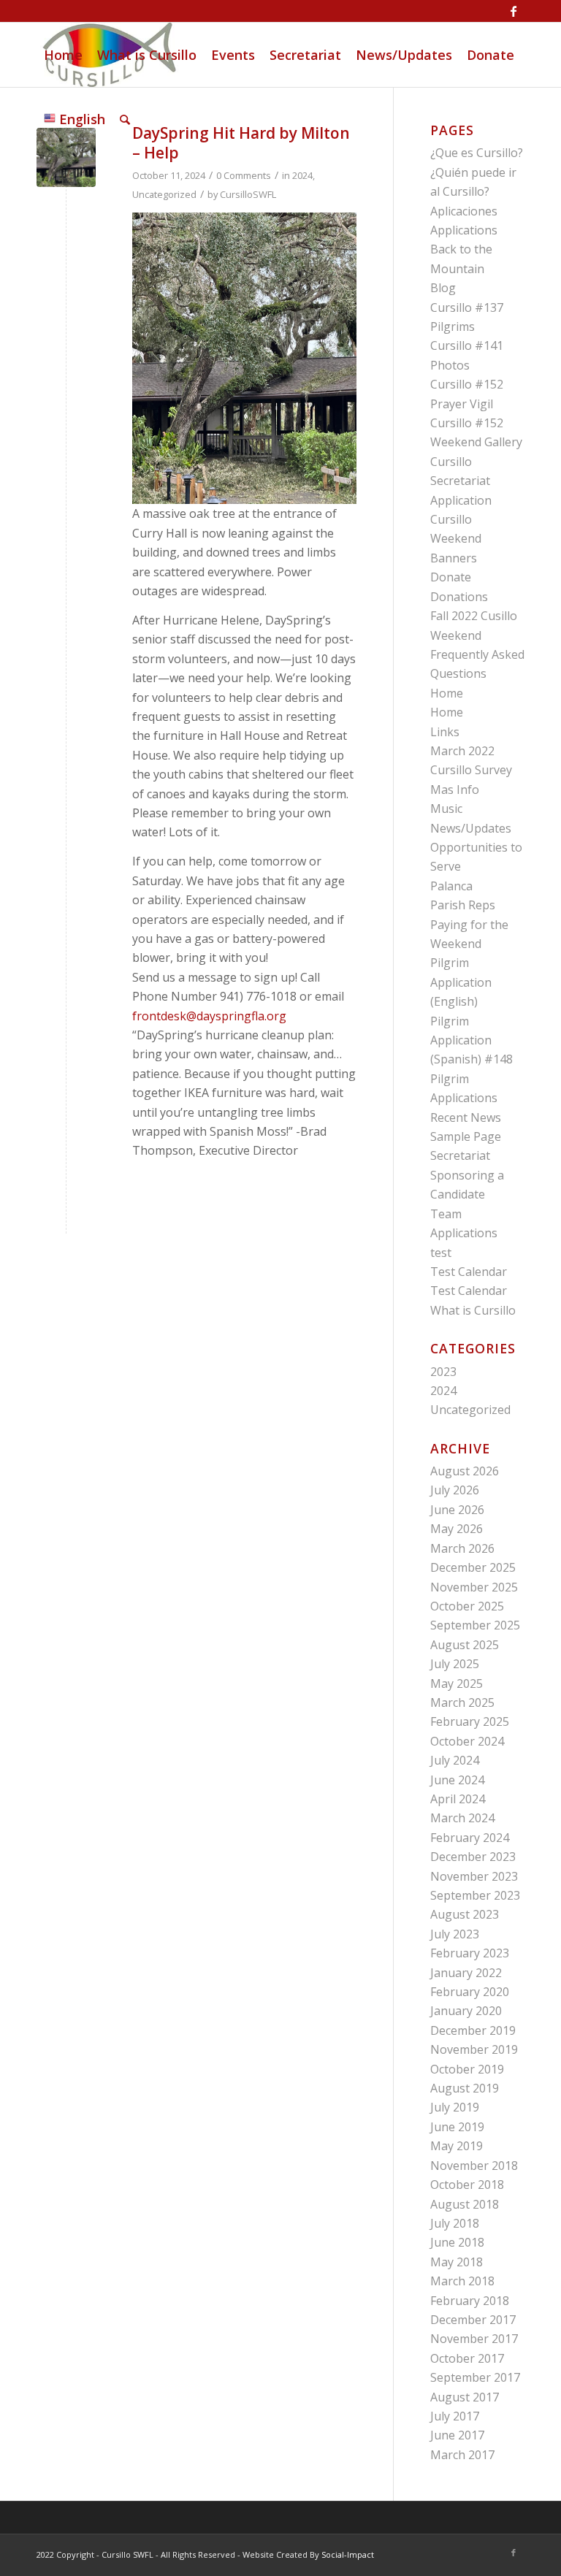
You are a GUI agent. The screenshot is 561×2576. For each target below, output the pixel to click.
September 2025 (475, 1625)
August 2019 (465, 2088)
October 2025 (467, 1606)
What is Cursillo (473, 1310)
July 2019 (455, 2107)
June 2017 (457, 2435)
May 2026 (457, 1529)
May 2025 (457, 1683)
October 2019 (467, 2069)
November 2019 (474, 2049)
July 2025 (455, 1664)
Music (446, 809)
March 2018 (462, 2281)
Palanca (451, 886)
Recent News (466, 1117)
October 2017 (467, 2358)
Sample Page (466, 1136)
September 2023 (475, 1895)
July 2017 (455, 2416)
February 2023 (470, 1953)
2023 (443, 1372)
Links (445, 732)
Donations (459, 597)
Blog (443, 288)
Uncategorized (164, 194)
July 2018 (455, 2223)
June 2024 (457, 1780)
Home (447, 693)
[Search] (125, 119)
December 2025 (473, 1567)
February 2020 (470, 1992)
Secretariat (460, 1155)
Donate (451, 577)
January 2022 (466, 1973)
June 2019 (457, 2127)
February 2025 (470, 1721)
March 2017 (462, 2455)
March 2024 (462, 1818)
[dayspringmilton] (66, 157)
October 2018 (467, 2185)
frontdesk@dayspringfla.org (209, 1016)
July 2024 (455, 1760)
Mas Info (455, 790)
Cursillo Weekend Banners (456, 539)
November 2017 (474, 2339)
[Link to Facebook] (514, 11)
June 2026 (457, 1510)
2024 (302, 175)
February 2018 (470, 2301)
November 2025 (474, 1587)
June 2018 (457, 2242)
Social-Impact (348, 2554)
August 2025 (465, 1645)
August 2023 (465, 1914)
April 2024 (458, 1799)
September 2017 (475, 2377)
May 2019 (457, 2146)
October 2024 (467, 1741)
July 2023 (455, 1934)
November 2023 (474, 1876)
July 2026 (455, 1490)
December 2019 (473, 2030)
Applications (464, 230)
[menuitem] (63, 55)
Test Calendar (469, 1272)
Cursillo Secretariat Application (461, 481)
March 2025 (462, 1702)
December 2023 (473, 1857)
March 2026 (462, 1548)
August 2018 (465, 2204)
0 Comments (244, 175)
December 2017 (473, 2320)
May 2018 (457, 2262)
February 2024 (470, 1838)
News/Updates (471, 828)
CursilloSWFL (248, 194)
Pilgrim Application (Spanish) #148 (472, 1040)
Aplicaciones (464, 211)
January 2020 (466, 2011)
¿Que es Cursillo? (477, 153)
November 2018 (474, 2166)
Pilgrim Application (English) (461, 982)
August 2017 (465, 2397)
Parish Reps (463, 905)
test (441, 1253)
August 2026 (465, 1471)
